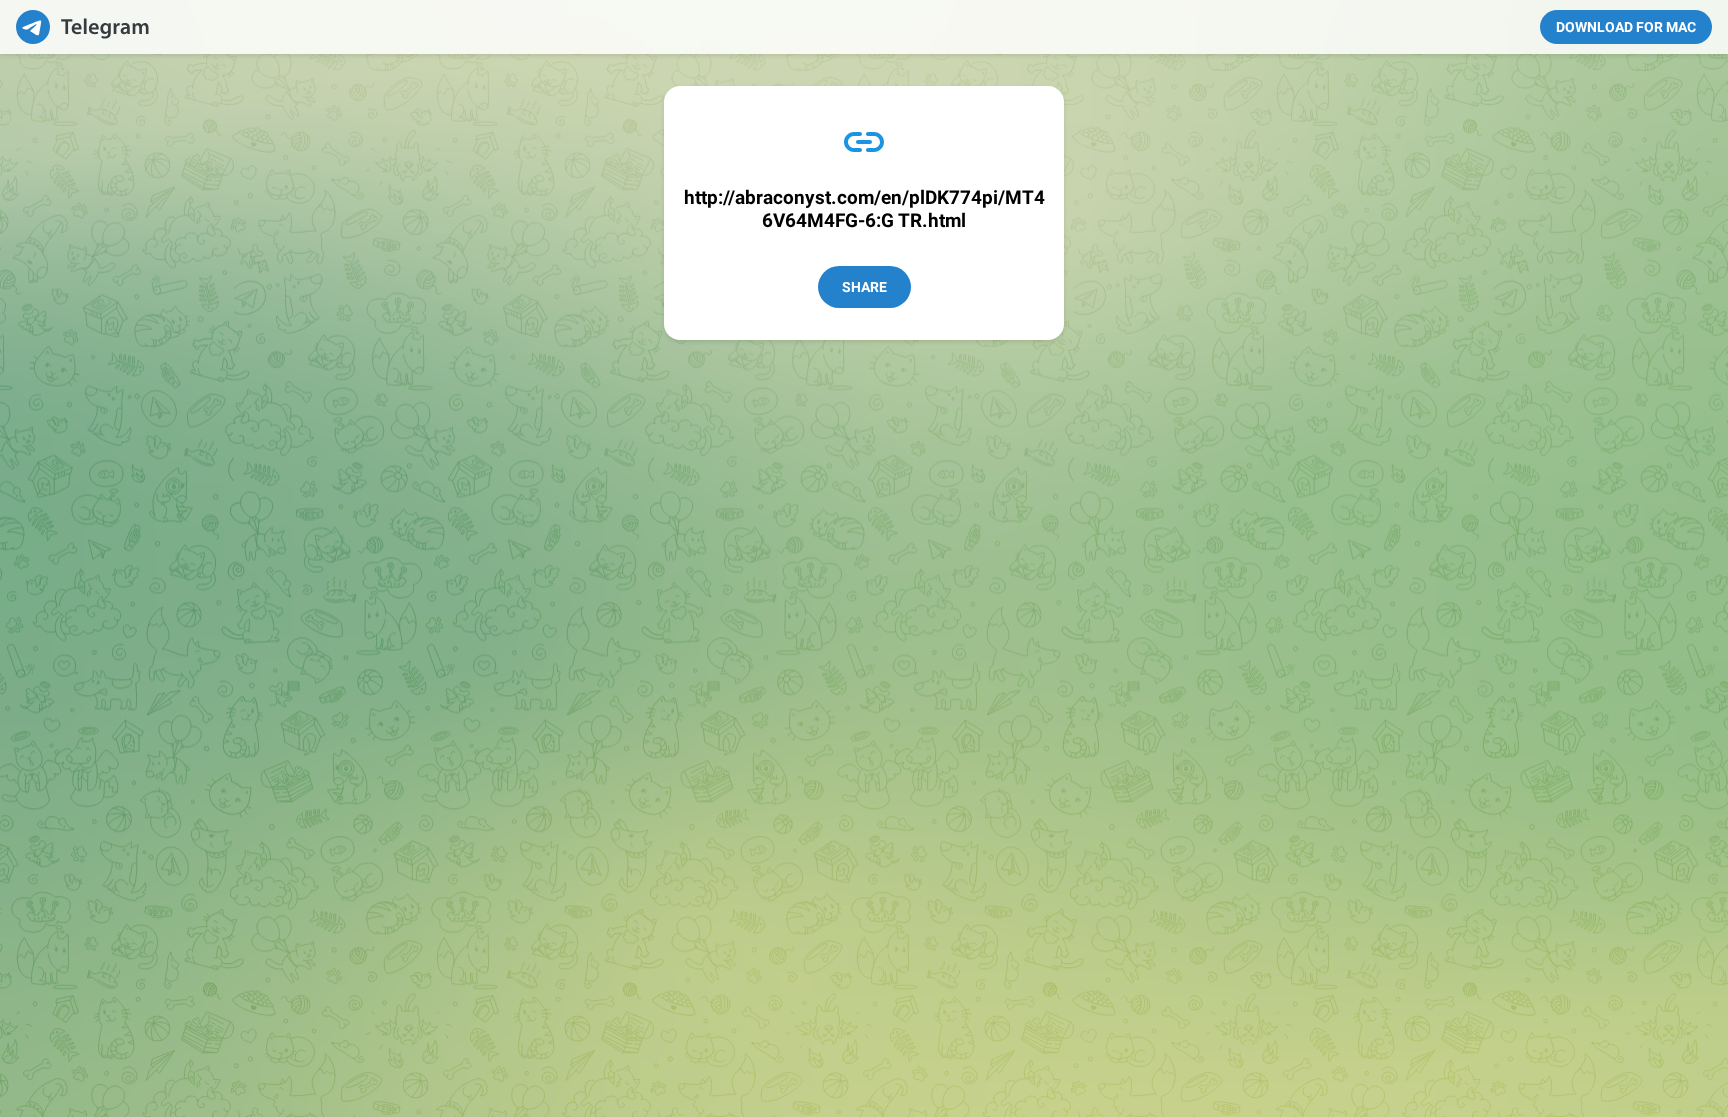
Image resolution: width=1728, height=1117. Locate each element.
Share (864, 287)
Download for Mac (1626, 27)
